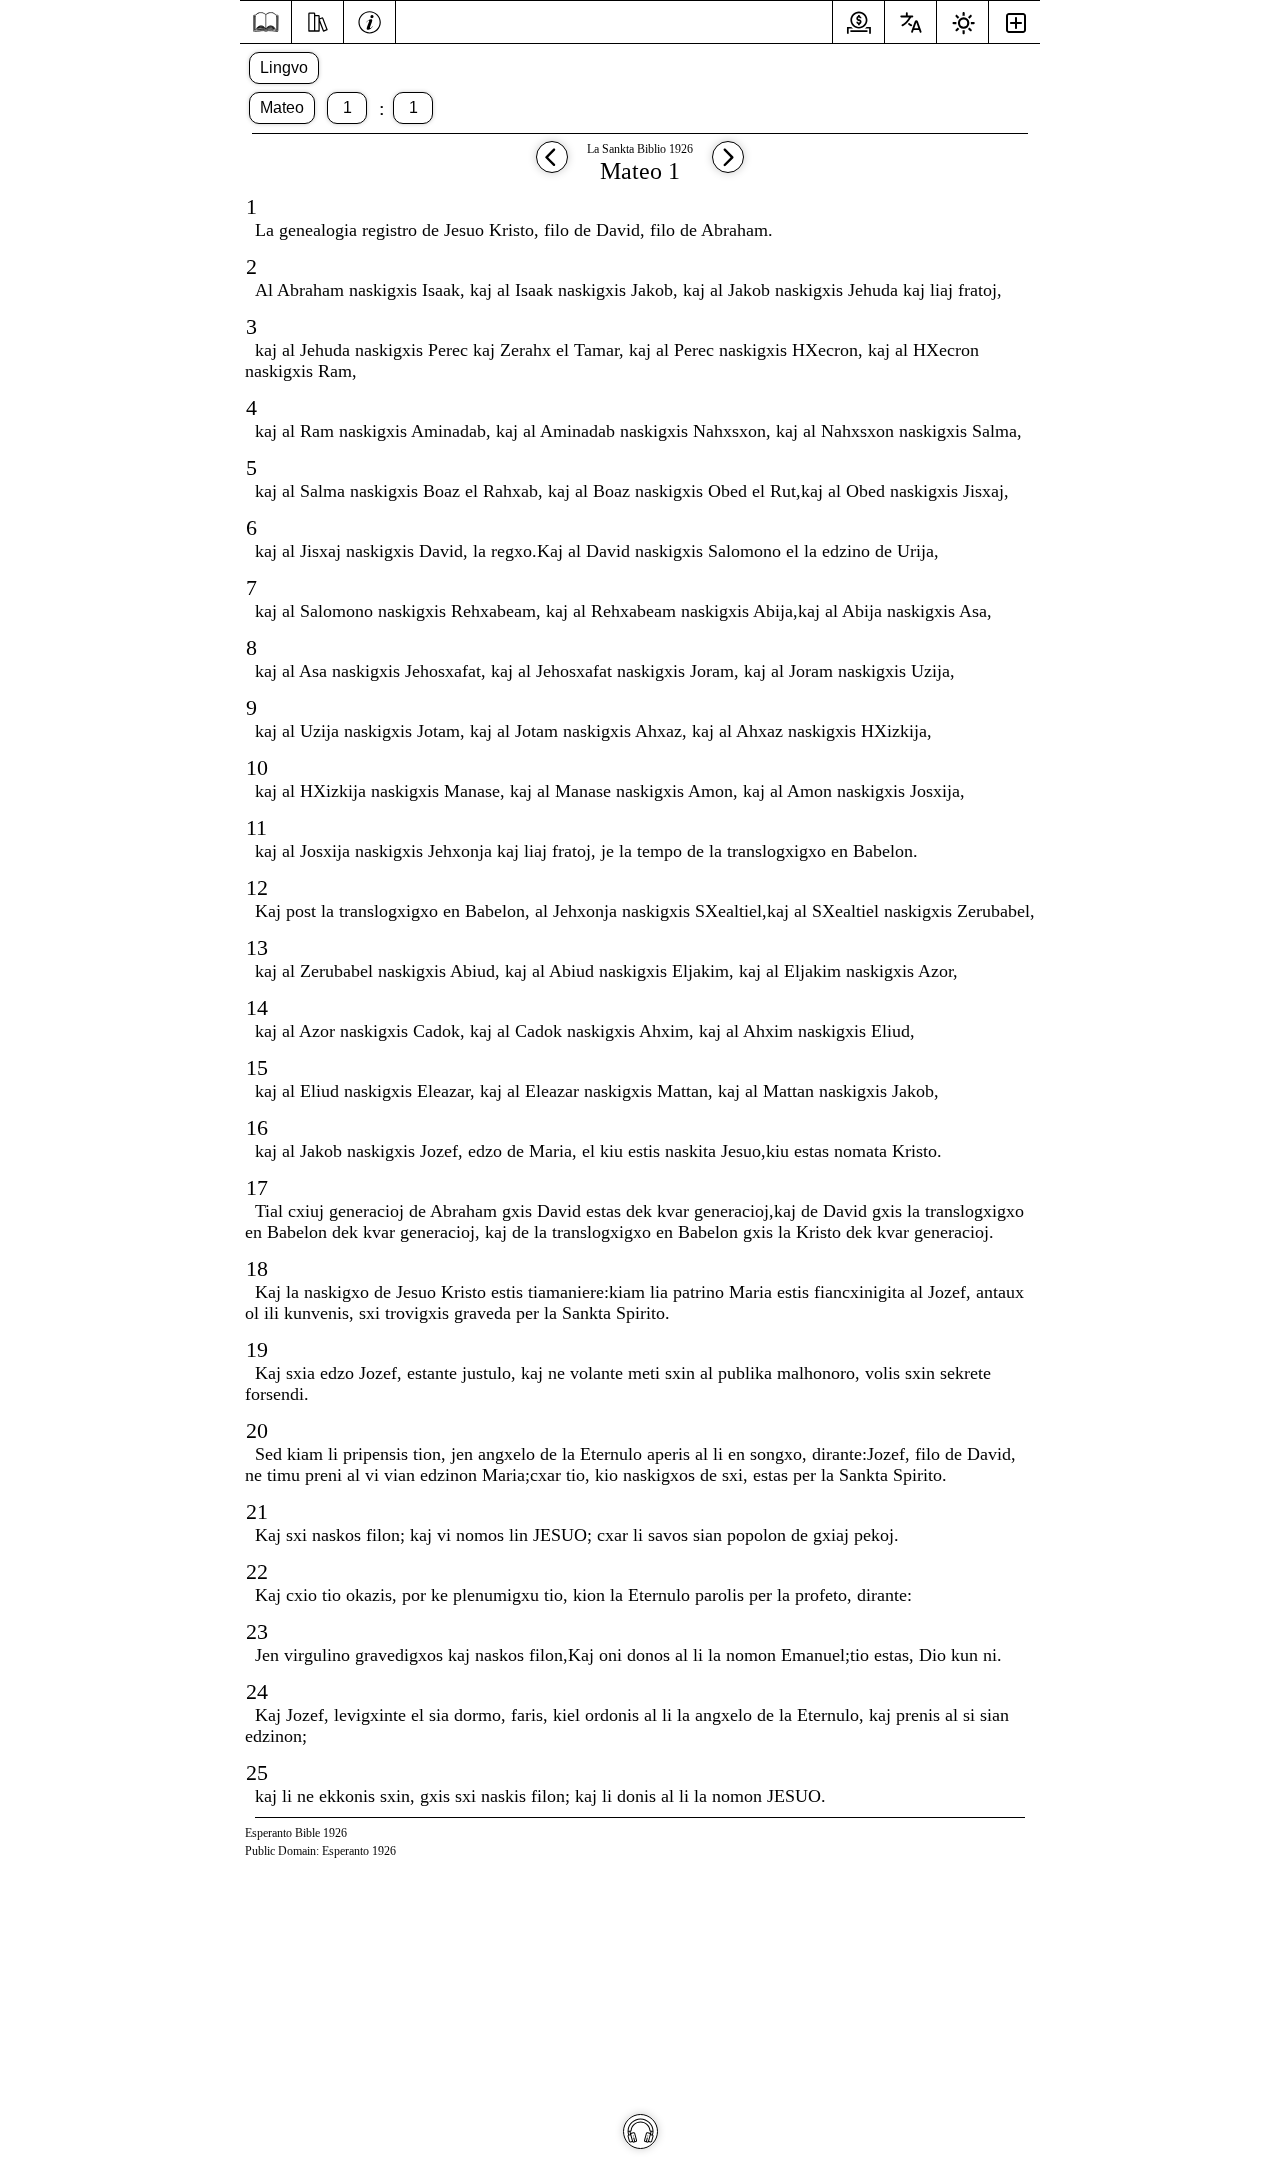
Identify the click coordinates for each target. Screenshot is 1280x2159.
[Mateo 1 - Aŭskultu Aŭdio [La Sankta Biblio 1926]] (640, 2131)
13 (257, 947)
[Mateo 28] (552, 166)
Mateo (282, 107)
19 (257, 1349)
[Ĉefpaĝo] (265, 22)
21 (257, 1511)
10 (257, 767)
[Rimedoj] (317, 20)
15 (257, 1067)
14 (257, 1007)
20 (257, 1430)
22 (257, 1571)
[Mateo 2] (728, 166)
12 (257, 887)
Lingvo (284, 67)
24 (257, 1691)
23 (257, 1631)
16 (257, 1127)
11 (256, 827)
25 (257, 1772)
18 (257, 1268)
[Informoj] (369, 20)
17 (257, 1187)
